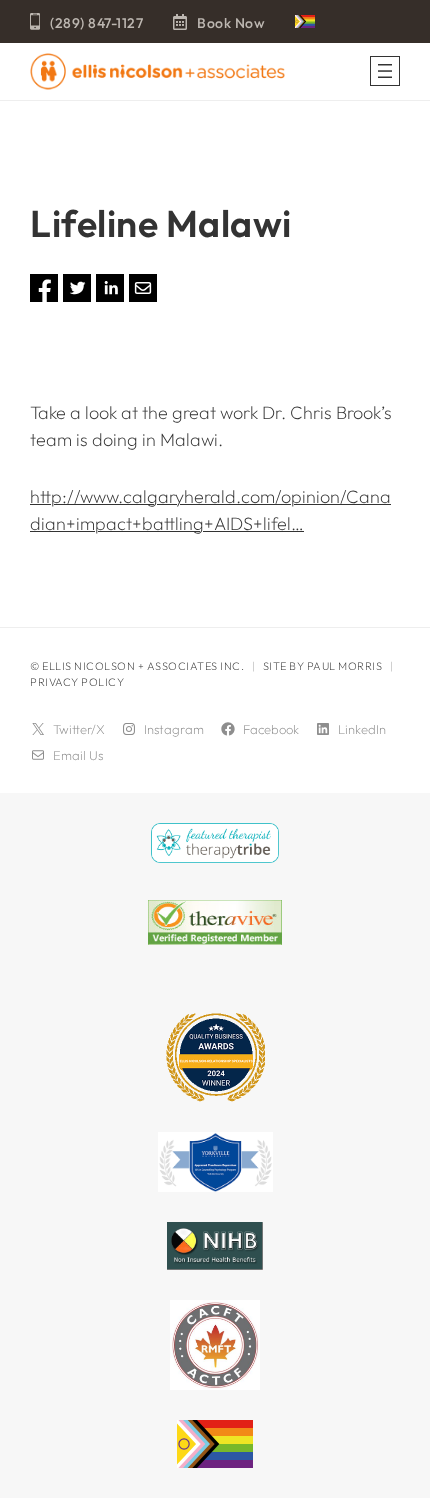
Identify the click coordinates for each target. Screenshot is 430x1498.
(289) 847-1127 (96, 23)
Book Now (231, 23)
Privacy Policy (77, 682)
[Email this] (143, 295)
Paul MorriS (345, 666)
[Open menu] (385, 71)
